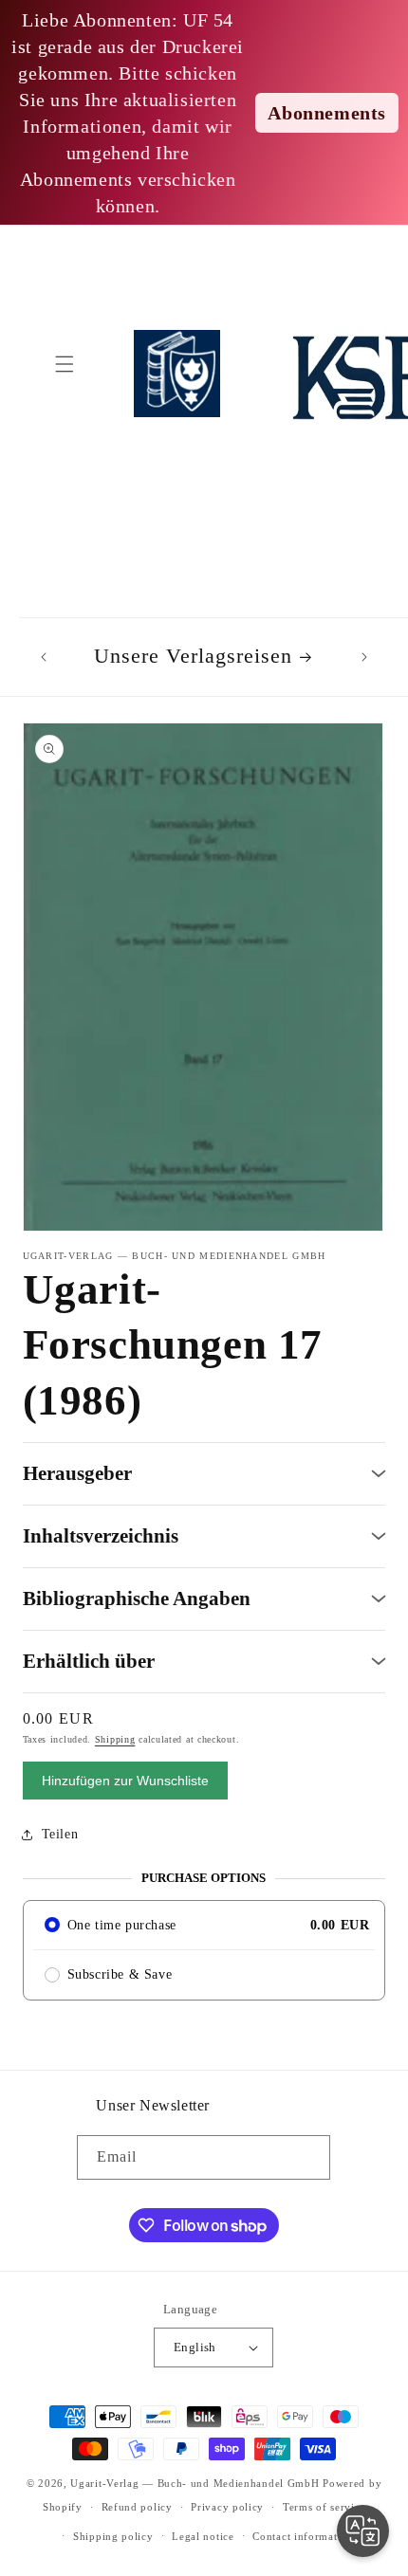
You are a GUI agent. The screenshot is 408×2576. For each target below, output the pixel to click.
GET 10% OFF (204, 1421)
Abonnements (327, 113)
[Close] (374, 1103)
